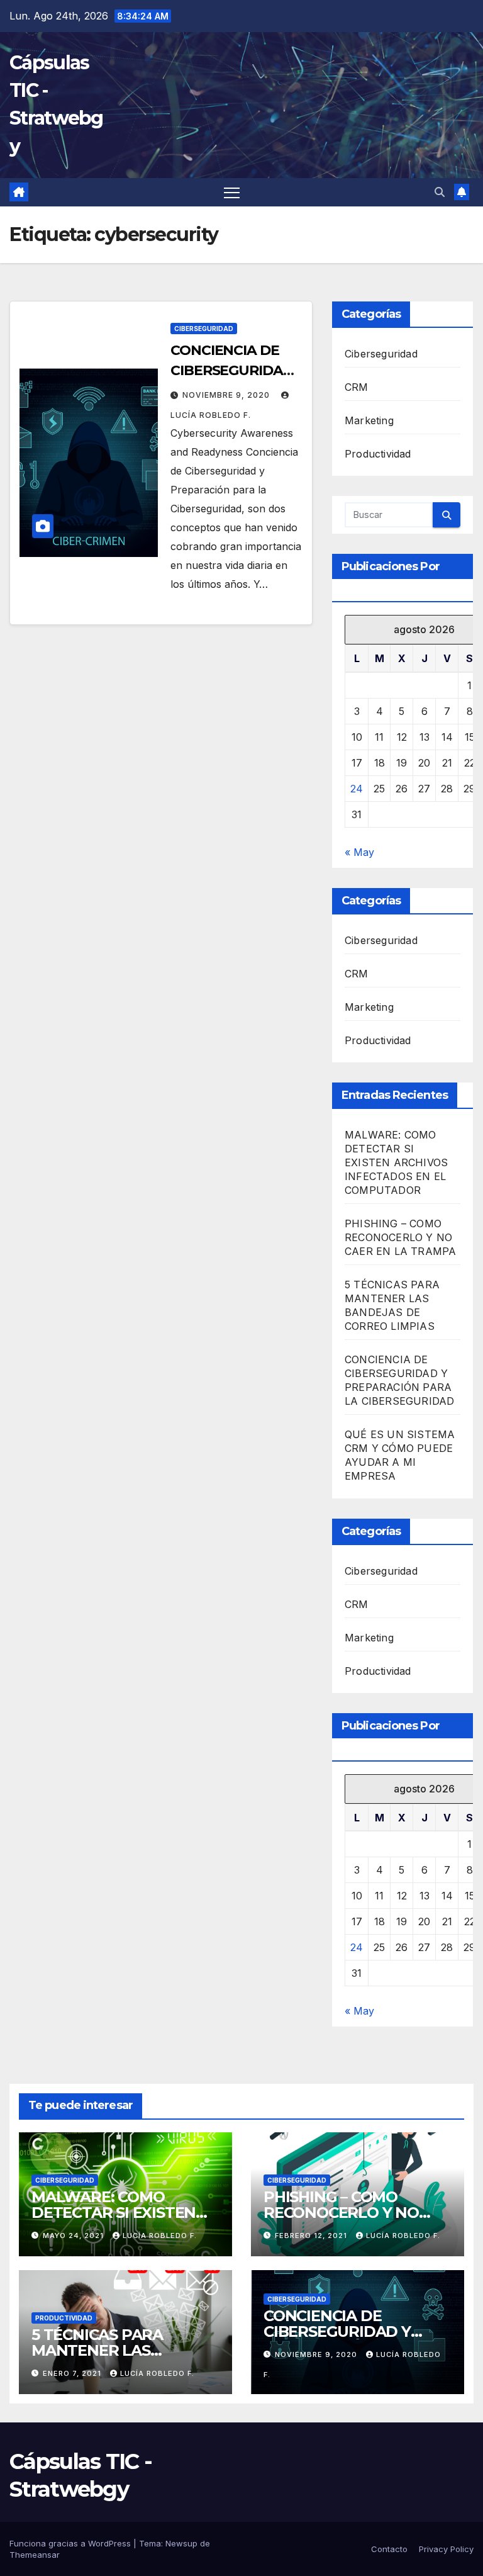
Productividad (378, 454)
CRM (357, 387)
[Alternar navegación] (232, 192)
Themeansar (35, 2555)
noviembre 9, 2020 (227, 395)
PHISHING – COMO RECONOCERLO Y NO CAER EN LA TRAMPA (400, 1237)
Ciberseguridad (204, 329)
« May (359, 852)
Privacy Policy (446, 2549)
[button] (440, 192)
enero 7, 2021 (73, 2373)
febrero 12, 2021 (312, 2236)
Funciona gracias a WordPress (71, 2543)
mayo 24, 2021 (75, 2236)
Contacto (389, 2549)
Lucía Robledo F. (160, 2236)
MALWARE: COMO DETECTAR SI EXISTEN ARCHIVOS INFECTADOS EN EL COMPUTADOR (396, 1162)
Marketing (369, 420)
